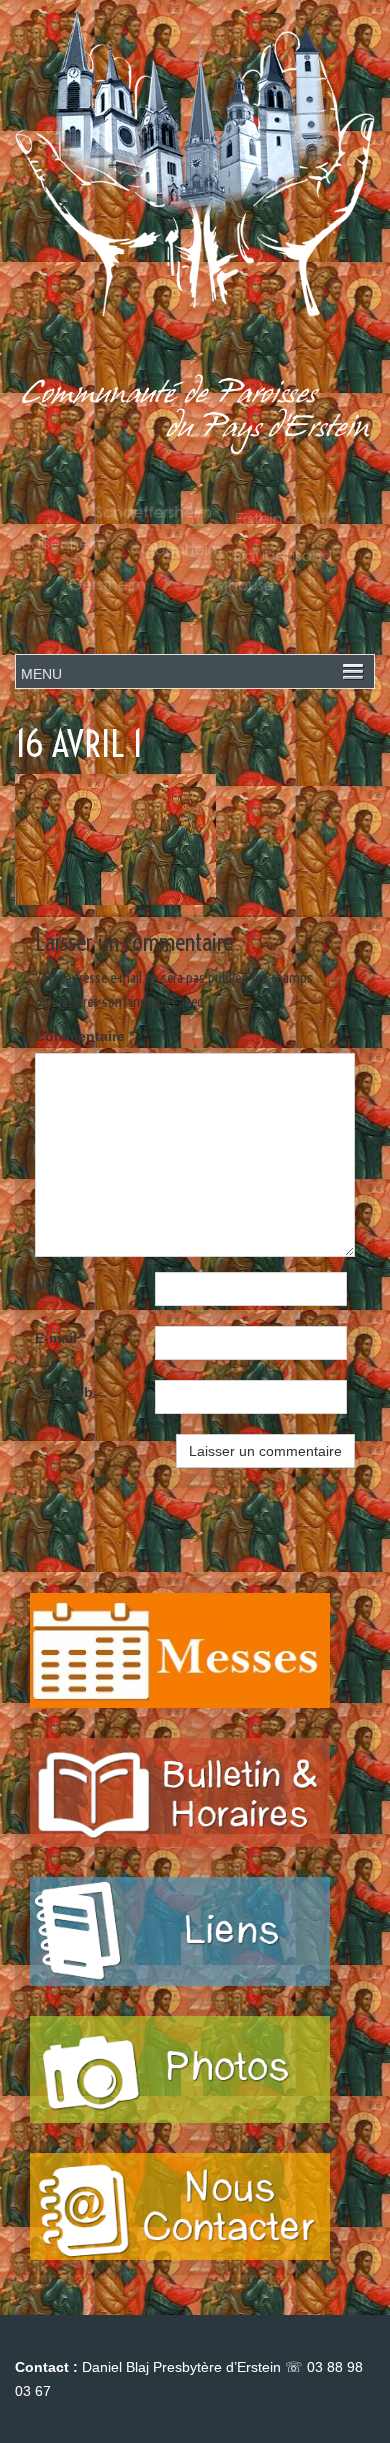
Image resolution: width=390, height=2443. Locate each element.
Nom (55, 1284)
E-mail (60, 1338)
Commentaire (84, 1036)
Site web (64, 1392)
